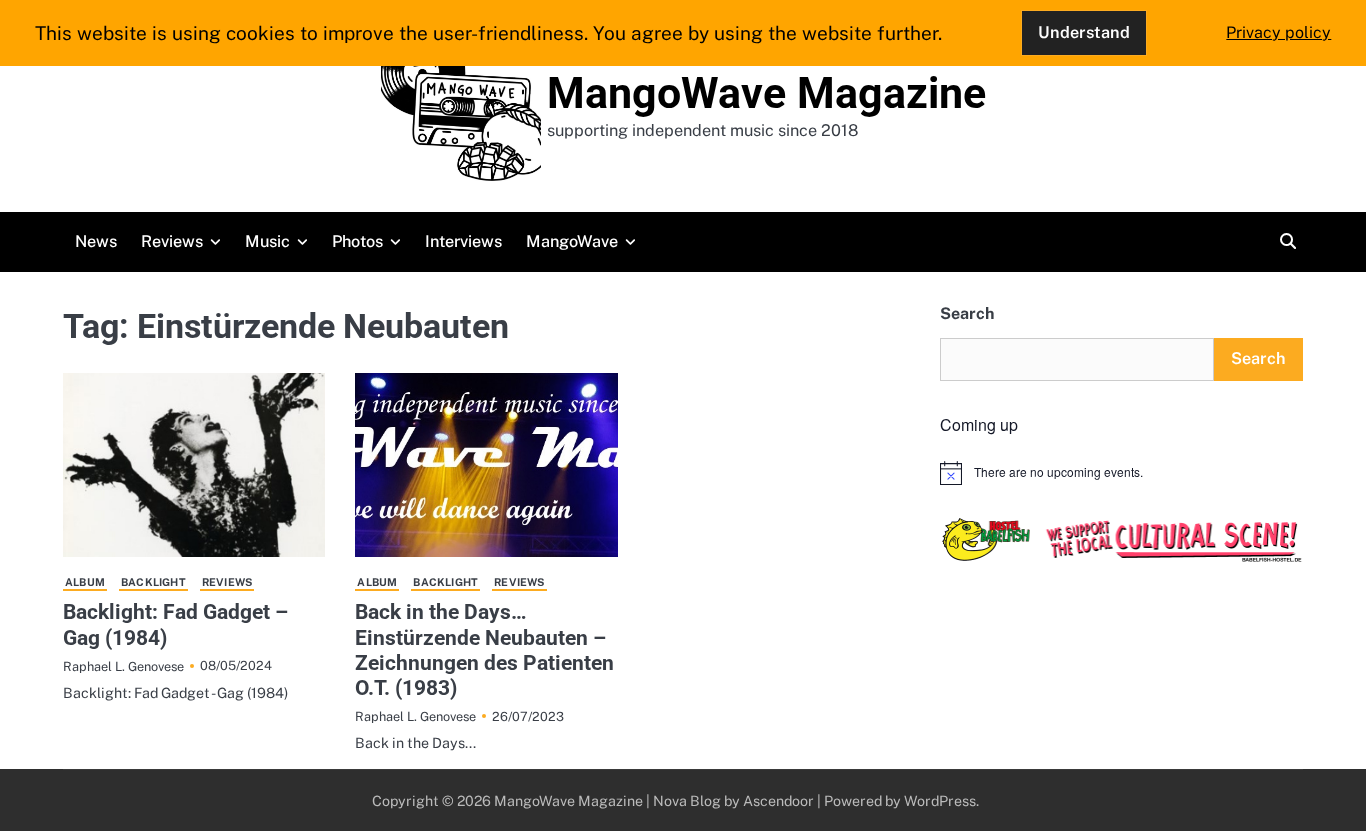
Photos (357, 241)
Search (967, 313)
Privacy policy (1278, 32)
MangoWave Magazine (766, 93)
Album (85, 582)
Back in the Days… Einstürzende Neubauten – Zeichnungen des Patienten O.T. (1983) (484, 649)
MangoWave (572, 241)
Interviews (463, 241)
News (96, 241)
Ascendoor (778, 800)
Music (267, 241)
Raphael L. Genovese (123, 666)
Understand (1084, 32)
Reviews (172, 241)
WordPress (940, 800)
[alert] (1121, 473)
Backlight (153, 582)
